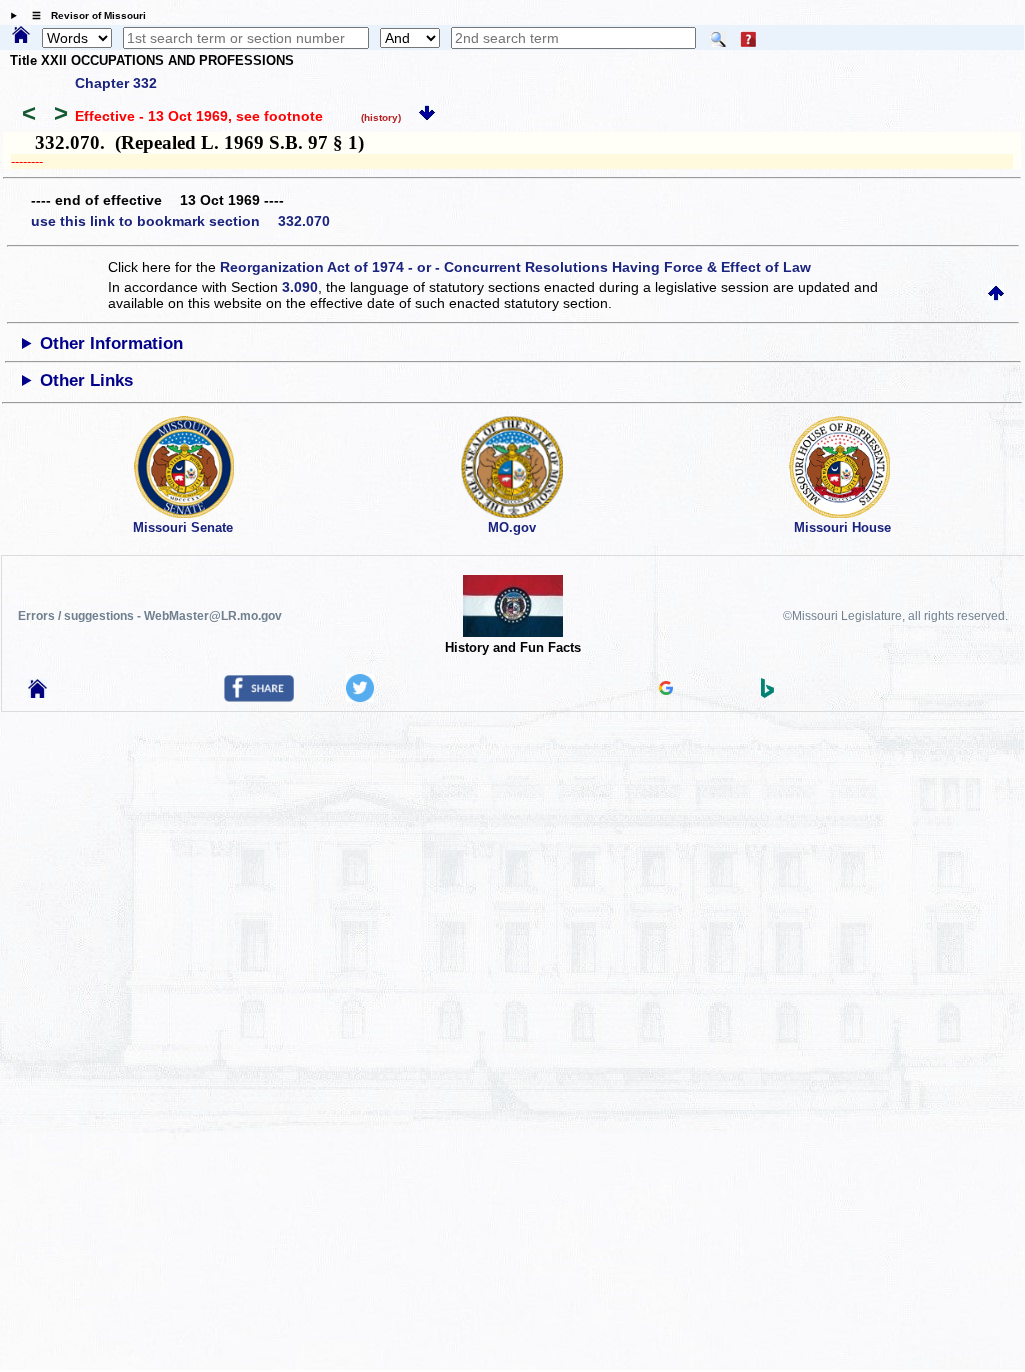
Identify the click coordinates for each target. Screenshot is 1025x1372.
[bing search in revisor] (768, 693)
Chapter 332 (116, 83)
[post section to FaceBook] (259, 697)
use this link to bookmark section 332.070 (180, 221)
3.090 (300, 287)
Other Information (111, 343)
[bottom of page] (427, 116)
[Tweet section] (360, 697)
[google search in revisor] (666, 690)
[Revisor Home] (38, 693)
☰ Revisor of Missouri (84, 15)
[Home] (21, 36)
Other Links (86, 380)
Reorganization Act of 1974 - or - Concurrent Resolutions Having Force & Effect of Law (515, 267)
